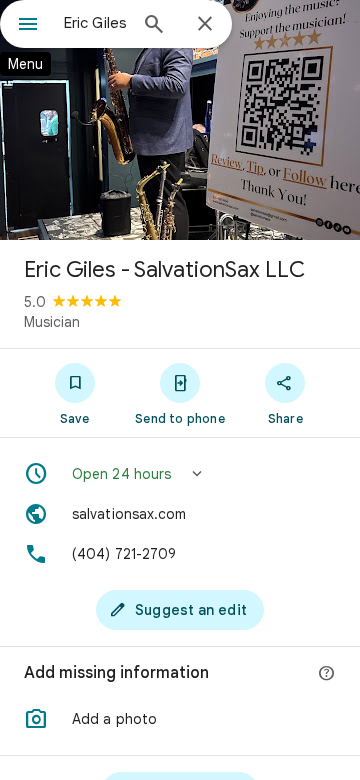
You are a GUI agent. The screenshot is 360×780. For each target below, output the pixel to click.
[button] (180, 474)
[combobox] (95, 23)
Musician (52, 322)
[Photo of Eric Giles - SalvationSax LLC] (180, 120)
